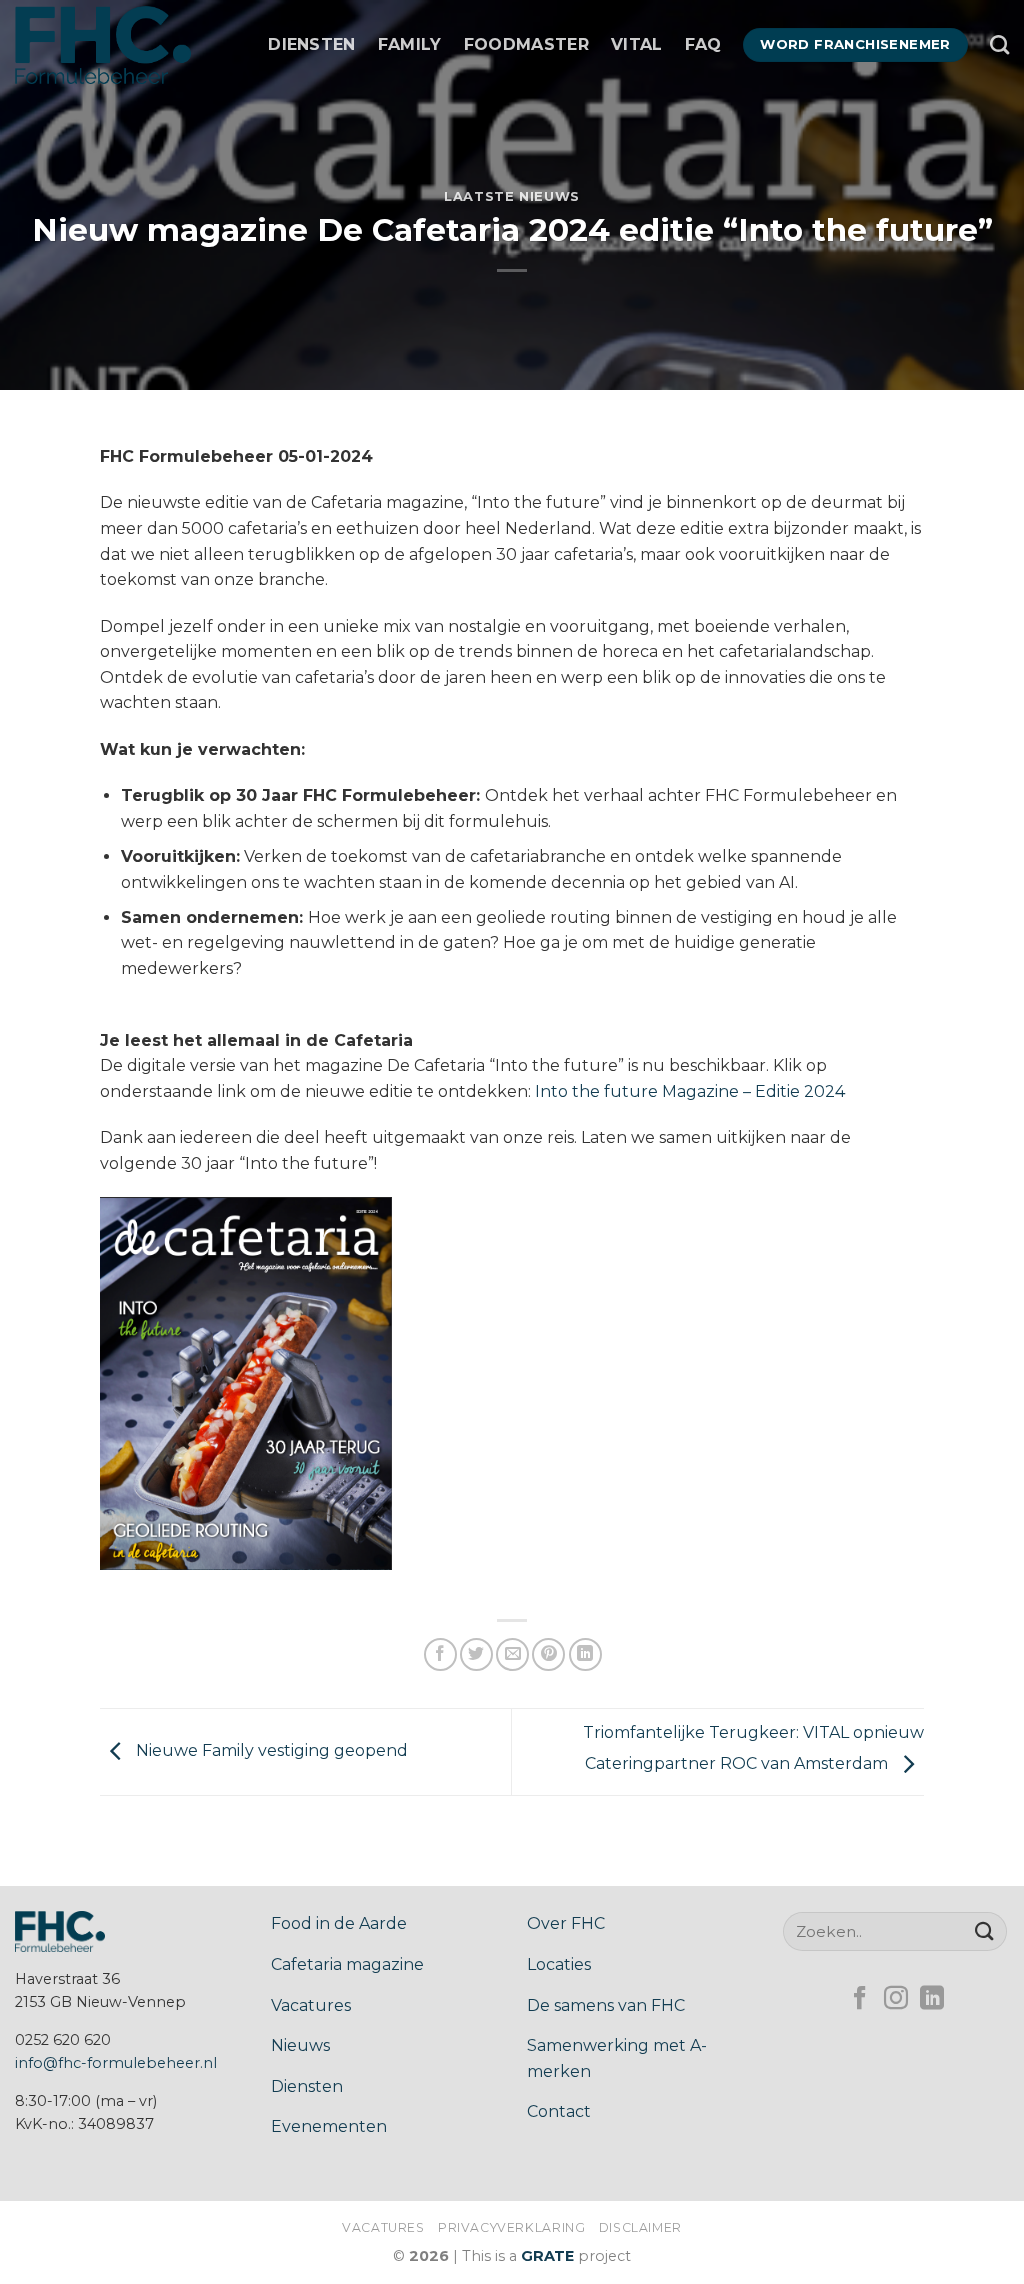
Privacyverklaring (511, 2227)
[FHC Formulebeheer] (115, 45)
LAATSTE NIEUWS (512, 196)
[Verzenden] (985, 1930)
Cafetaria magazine (347, 1964)
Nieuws (300, 2045)
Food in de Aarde (339, 1923)
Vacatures (311, 2005)
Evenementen (329, 2126)
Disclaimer (640, 2227)
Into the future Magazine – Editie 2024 (690, 1091)
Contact (559, 2111)
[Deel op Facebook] (440, 1654)
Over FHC (566, 1923)
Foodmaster (526, 44)
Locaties (559, 1964)
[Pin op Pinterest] (548, 1654)
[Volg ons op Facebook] (860, 1999)
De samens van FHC (606, 2005)
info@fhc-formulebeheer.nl (116, 2063)
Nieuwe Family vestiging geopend (270, 1750)
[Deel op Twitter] (476, 1654)
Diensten (312, 44)
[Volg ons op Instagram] (896, 1999)
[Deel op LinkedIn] (585, 1654)
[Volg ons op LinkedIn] (932, 1999)
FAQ (703, 44)
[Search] (999, 44)
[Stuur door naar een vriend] (512, 1654)
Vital (637, 44)
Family (410, 44)
